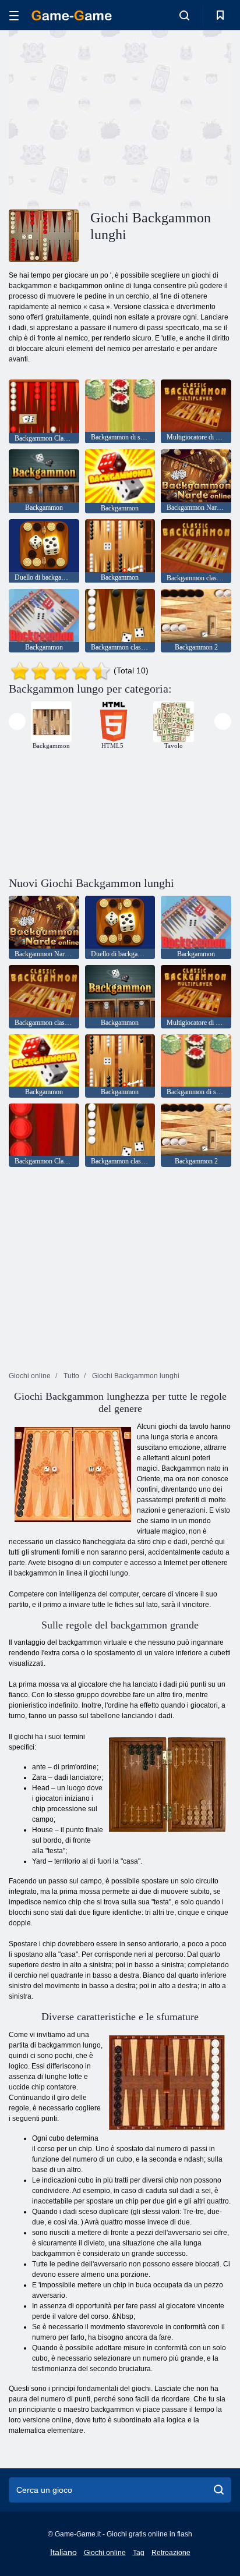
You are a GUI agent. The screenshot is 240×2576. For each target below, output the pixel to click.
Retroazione (171, 2553)
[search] (219, 2490)
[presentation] (17, 721)
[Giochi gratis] (72, 15)
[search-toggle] (184, 15)
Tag (139, 2553)
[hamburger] (14, 15)
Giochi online (105, 2553)
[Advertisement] (107, 118)
